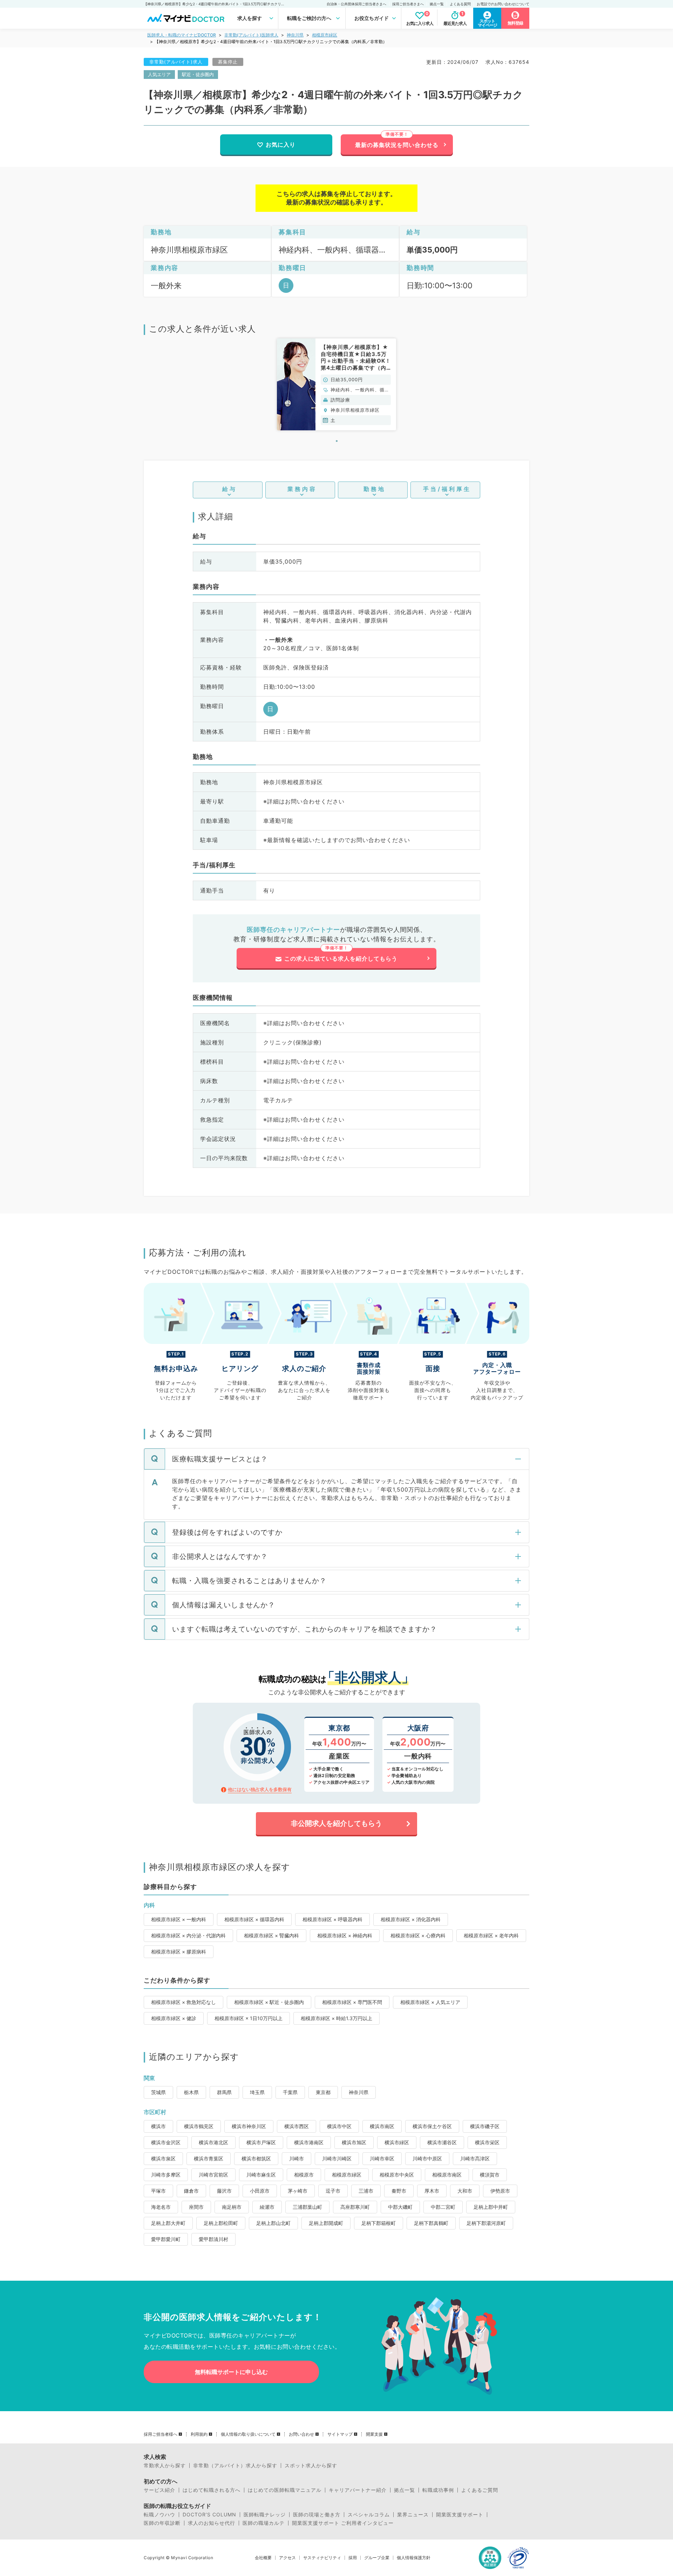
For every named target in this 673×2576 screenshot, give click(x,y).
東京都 (323, 2092)
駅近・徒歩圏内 (198, 74)
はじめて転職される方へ (212, 2490)
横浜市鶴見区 (199, 2126)
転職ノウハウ (159, 2515)
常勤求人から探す (165, 2466)
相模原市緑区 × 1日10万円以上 (249, 2018)
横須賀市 (490, 2175)
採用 (353, 2558)
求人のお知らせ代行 (212, 2523)
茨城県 (158, 2092)
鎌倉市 (191, 2191)
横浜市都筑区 (256, 2158)
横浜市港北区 (213, 2142)
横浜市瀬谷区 (442, 2142)
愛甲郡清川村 (213, 2239)
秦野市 (399, 2191)
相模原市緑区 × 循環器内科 (254, 1919)
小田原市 (260, 2191)
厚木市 (432, 2191)
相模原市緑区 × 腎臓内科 (271, 1935)
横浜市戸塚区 (261, 2142)
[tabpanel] (336, 384)
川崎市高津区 (475, 2158)
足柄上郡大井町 (168, 2223)
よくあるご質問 (480, 2490)
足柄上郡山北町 (273, 2223)
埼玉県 (257, 2092)
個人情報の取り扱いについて (248, 2434)
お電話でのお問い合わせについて (503, 4)
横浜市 (158, 2126)
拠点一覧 (437, 4)
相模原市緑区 (325, 35)
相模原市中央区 (397, 2175)
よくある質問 (460, 4)
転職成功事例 (438, 2490)
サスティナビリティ (322, 2558)
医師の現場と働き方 (317, 2515)
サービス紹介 (159, 2490)
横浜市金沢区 (166, 2142)
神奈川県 (295, 35)
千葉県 (290, 2092)
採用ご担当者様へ (161, 2434)
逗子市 (333, 2191)
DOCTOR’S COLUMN (209, 2515)
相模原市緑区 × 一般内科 (179, 1919)
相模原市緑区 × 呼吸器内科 (332, 1919)
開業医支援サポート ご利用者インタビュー (343, 2523)
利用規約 (199, 2434)
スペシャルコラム (369, 2515)
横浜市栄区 (487, 2142)
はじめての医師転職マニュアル (285, 2490)
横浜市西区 (297, 2126)
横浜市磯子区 (485, 2126)
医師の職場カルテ (264, 2523)
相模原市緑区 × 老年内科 (491, 1935)
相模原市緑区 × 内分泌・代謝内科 (188, 1935)
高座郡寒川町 (355, 2207)
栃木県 (191, 2092)
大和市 (465, 2191)
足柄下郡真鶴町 (431, 2223)
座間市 (196, 2207)
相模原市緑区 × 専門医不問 (352, 2002)
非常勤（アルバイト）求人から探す (235, 2466)
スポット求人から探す (311, 2466)
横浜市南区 (382, 2126)
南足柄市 (232, 2207)
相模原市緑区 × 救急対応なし (183, 2002)
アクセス (287, 2558)
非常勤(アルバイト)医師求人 (251, 35)
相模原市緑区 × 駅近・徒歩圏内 (269, 2002)
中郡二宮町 (443, 2207)
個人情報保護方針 (414, 2558)
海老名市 (161, 2207)
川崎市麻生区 (261, 2175)
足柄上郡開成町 (326, 2223)
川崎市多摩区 (166, 2175)
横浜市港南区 (309, 2142)
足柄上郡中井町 (491, 2207)
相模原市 (304, 2175)
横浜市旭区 (354, 2142)
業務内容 (302, 489)
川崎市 (297, 2158)
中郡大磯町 (400, 2207)
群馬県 (224, 2092)
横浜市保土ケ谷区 (432, 2126)
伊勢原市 (500, 2191)
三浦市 (366, 2191)
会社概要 (263, 2558)
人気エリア (159, 74)
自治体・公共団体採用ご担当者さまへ (356, 4)
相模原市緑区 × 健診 (174, 2018)
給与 (230, 489)
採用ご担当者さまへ (408, 4)
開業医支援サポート (460, 2515)
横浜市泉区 (163, 2158)
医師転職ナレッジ (265, 2515)
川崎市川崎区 (337, 2158)
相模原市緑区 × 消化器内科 (411, 1919)
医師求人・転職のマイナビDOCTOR (182, 35)
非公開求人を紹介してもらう (336, 1823)
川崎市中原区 (427, 2158)
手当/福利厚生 (447, 489)
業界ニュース (413, 2515)
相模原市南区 (447, 2175)
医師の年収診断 (162, 2523)
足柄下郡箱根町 (379, 2223)
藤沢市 (224, 2191)
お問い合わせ (301, 2434)
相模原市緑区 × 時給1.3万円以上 (336, 2018)
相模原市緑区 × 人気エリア (430, 2002)
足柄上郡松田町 (221, 2223)
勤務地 (375, 489)
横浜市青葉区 (209, 2158)
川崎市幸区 (382, 2158)
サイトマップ (340, 2434)
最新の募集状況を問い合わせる (397, 145)
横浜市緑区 (397, 2142)
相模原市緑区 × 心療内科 (418, 1935)
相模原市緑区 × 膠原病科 (179, 1952)
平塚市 (158, 2191)
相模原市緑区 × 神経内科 (345, 1935)
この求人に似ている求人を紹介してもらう (341, 959)
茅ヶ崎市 (298, 2191)
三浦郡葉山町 (307, 2207)
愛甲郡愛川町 (166, 2239)
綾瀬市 (267, 2207)
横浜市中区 (339, 2126)
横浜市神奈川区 (249, 2126)
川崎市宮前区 (213, 2175)
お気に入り (281, 144)
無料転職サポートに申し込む (231, 2372)
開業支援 (374, 2434)
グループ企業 (377, 2558)
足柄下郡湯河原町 (486, 2223)
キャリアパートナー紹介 (358, 2490)
